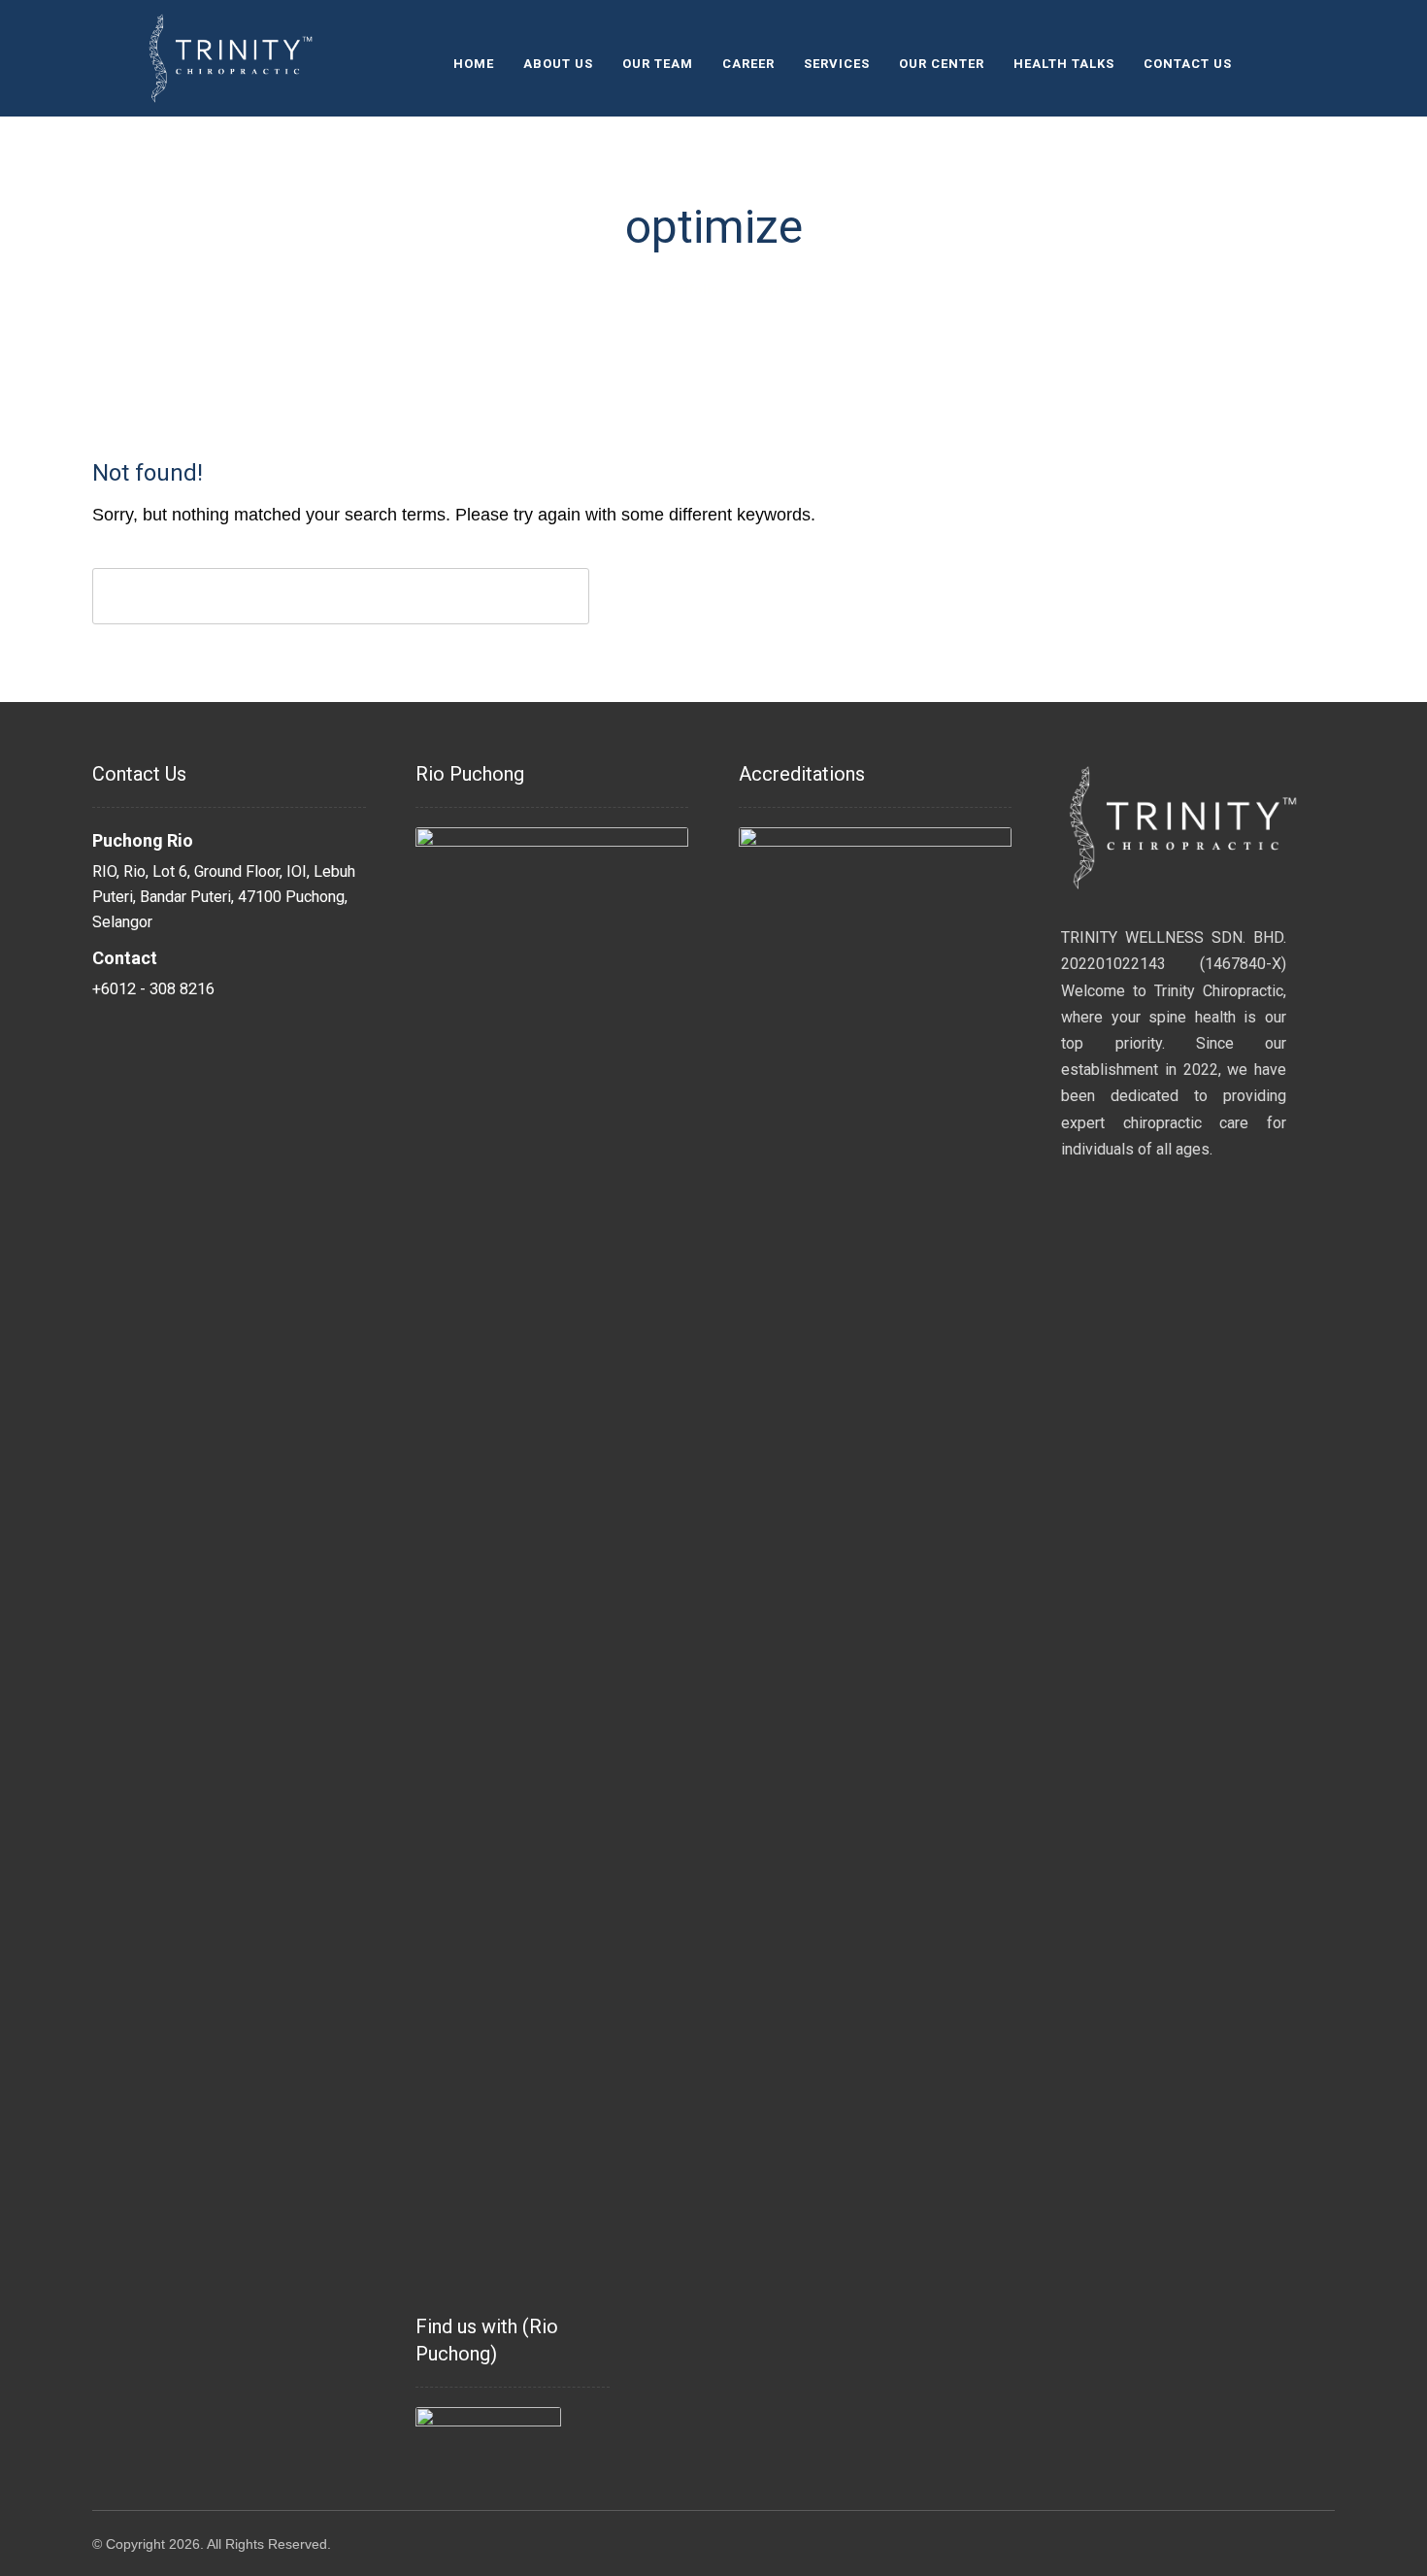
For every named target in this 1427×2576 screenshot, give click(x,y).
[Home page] (620, 289)
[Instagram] (1269, 62)
